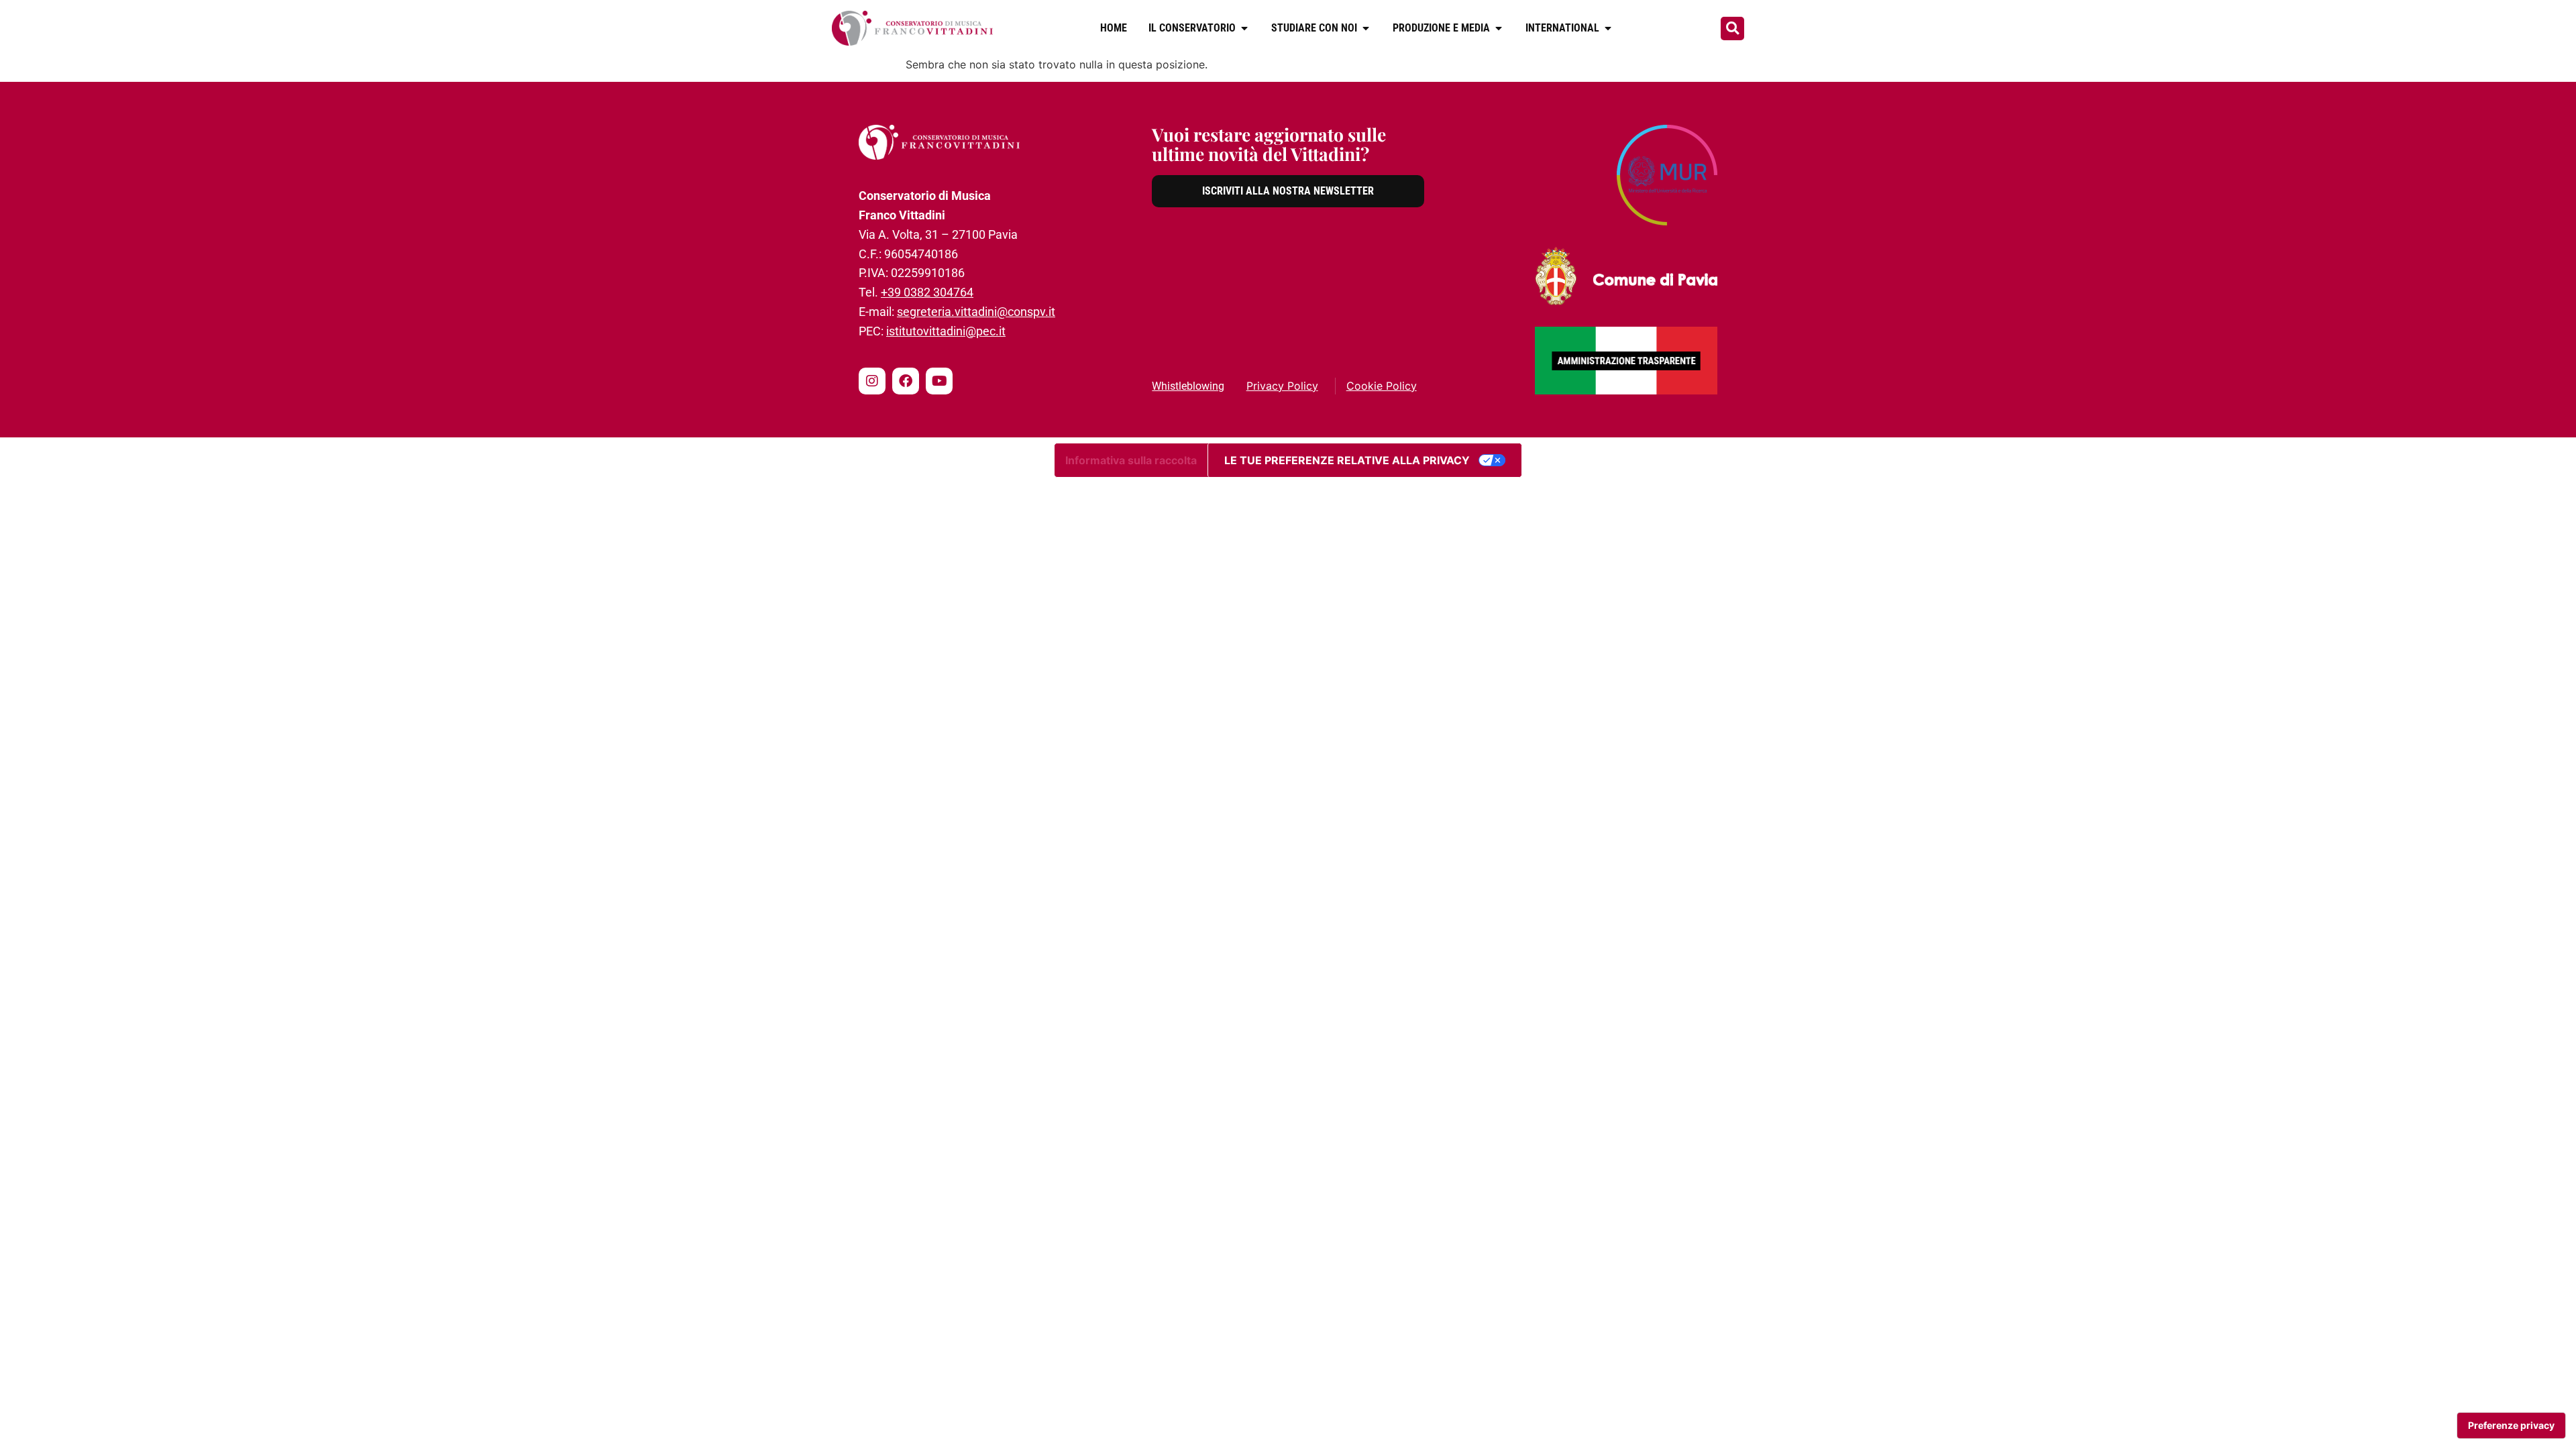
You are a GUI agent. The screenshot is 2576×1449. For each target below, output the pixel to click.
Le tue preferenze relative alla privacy (1347, 460)
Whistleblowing (1188, 386)
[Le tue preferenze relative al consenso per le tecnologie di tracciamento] (2511, 1426)
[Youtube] (939, 381)
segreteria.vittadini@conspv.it (976, 312)
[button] (1732, 29)
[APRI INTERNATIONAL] (1608, 28)
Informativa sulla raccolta (1131, 460)
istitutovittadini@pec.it (946, 331)
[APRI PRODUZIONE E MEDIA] (1499, 28)
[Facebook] (906, 381)
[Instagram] (872, 381)
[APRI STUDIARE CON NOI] (1366, 28)
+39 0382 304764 (927, 292)
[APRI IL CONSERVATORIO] (1244, 28)
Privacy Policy (1282, 386)
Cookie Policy (1382, 386)
